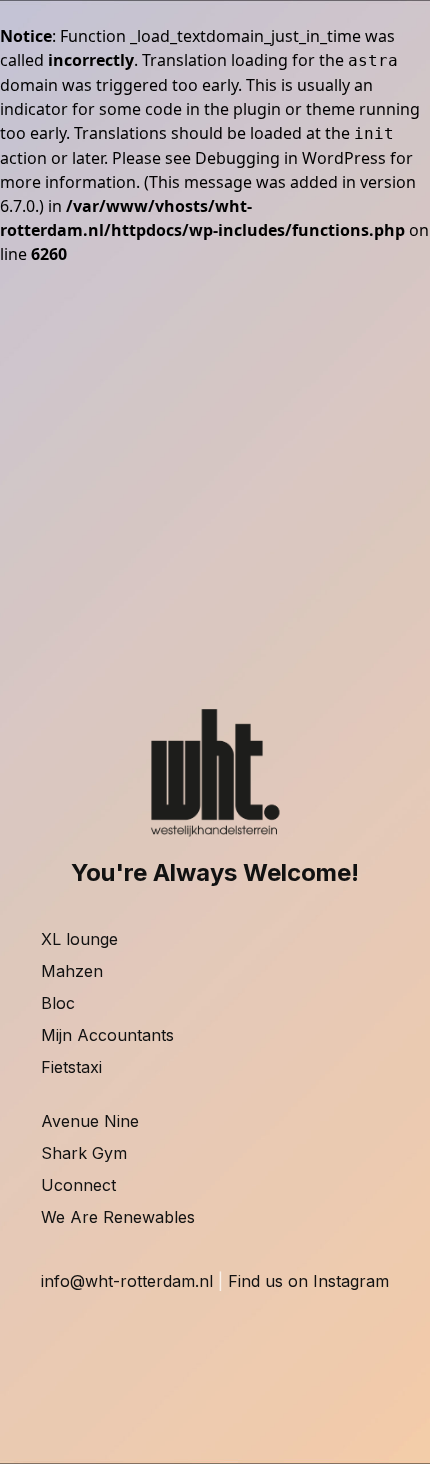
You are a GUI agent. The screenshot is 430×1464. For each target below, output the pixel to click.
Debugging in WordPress (290, 158)
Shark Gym (84, 1153)
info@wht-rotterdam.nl (127, 1281)
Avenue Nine (90, 1121)
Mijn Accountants (107, 1035)
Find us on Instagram (308, 1281)
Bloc (58, 1003)
